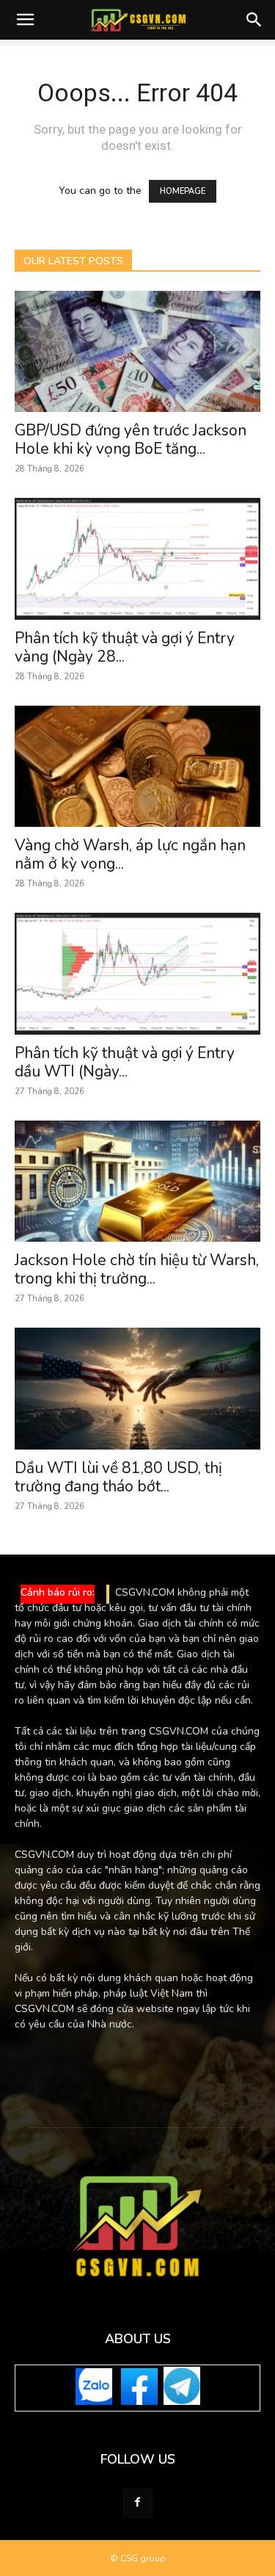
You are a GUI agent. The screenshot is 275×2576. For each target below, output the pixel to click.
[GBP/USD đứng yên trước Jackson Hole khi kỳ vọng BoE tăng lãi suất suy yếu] (137, 351)
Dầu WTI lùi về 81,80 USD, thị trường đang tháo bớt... (118, 1477)
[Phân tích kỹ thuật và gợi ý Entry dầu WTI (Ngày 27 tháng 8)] (137, 973)
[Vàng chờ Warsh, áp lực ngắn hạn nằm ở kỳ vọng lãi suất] (137, 766)
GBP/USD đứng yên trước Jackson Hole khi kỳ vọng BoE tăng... (131, 439)
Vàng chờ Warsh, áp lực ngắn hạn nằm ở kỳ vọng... (130, 854)
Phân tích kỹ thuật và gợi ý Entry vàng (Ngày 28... (125, 647)
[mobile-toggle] (25, 20)
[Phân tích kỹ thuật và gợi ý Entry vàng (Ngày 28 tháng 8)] (137, 558)
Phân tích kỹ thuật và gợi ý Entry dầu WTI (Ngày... (125, 1062)
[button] (254, 20)
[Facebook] (138, 2503)
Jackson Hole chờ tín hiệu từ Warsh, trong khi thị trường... (137, 1269)
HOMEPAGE (183, 191)
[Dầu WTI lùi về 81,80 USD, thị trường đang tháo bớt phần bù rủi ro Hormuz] (137, 1388)
